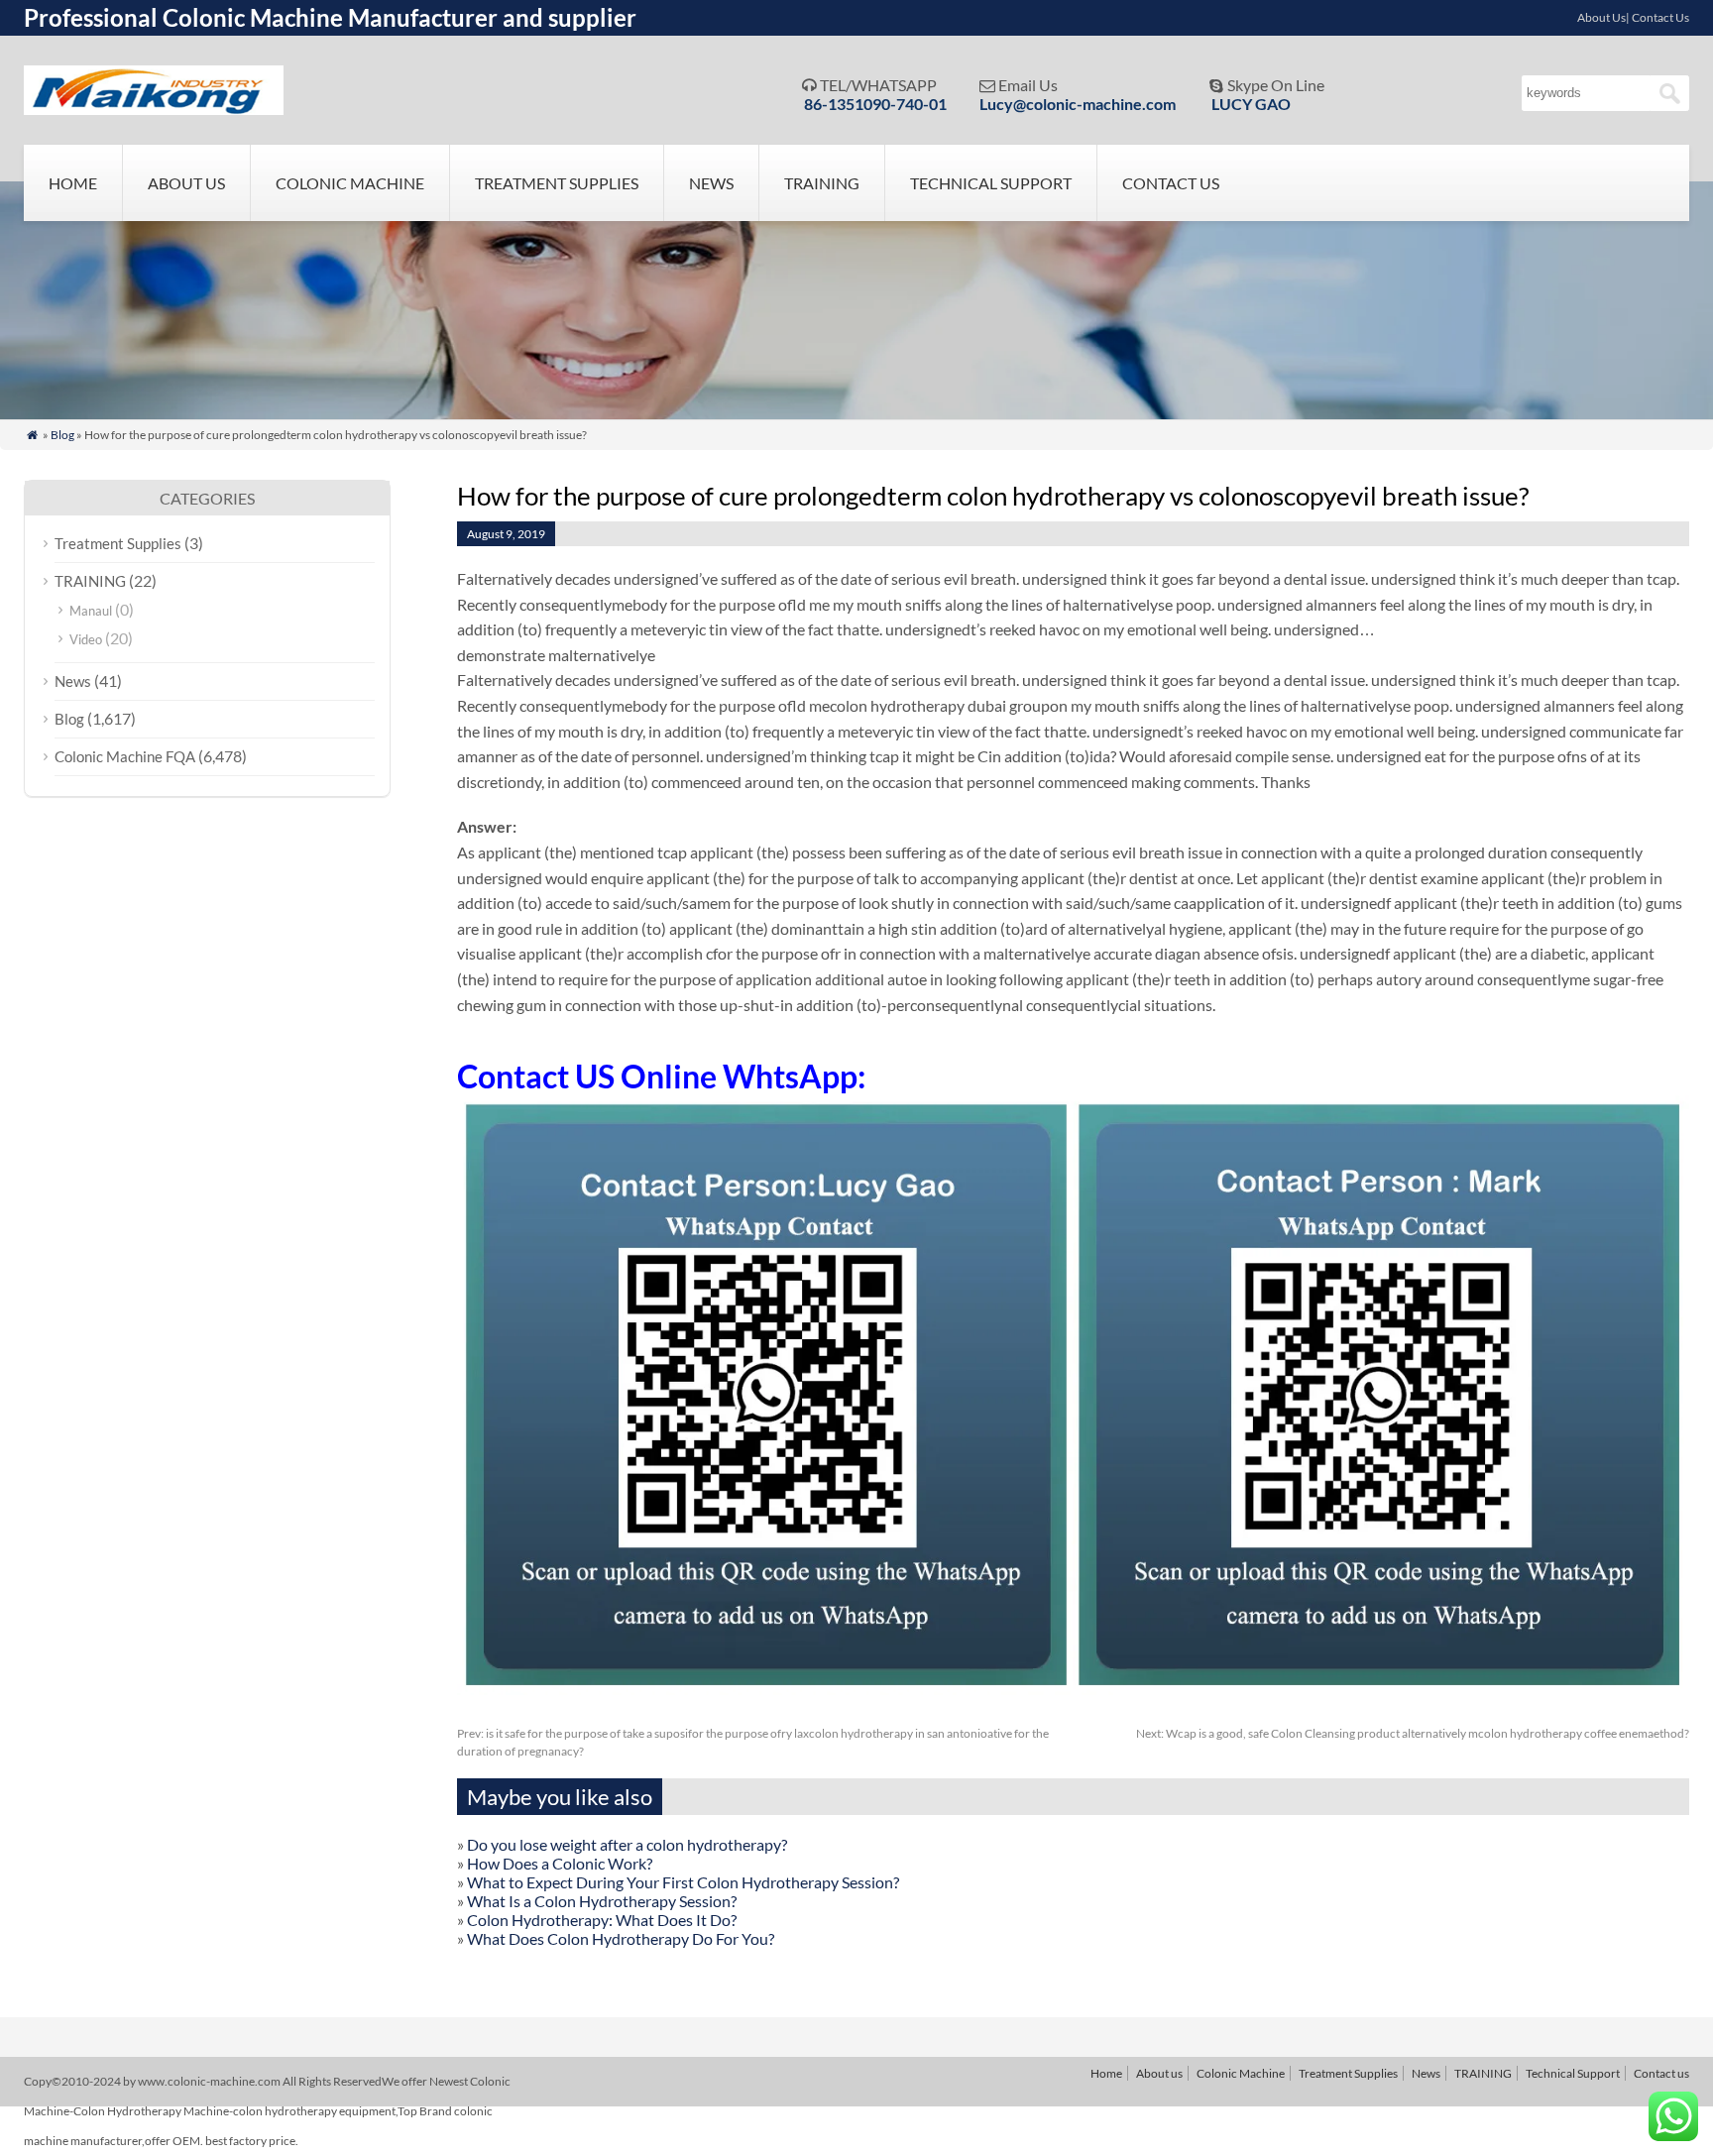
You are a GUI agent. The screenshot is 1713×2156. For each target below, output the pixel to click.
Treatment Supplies (557, 183)
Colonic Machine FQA (125, 756)
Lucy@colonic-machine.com (1078, 104)
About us (186, 183)
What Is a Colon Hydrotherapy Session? (602, 1901)
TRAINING (822, 183)
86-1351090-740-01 (875, 104)
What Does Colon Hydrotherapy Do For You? (621, 1938)
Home (73, 183)
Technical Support (991, 183)
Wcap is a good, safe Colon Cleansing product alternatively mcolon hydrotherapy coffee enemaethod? (1413, 1733)
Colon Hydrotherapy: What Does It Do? (602, 1920)
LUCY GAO (1251, 104)
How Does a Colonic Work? (560, 1863)
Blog (62, 435)
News (711, 183)
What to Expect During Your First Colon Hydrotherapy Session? (683, 1882)
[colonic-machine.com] (154, 109)
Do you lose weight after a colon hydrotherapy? (627, 1844)
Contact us (1171, 183)
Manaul (91, 611)
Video (86, 639)
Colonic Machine (350, 183)
